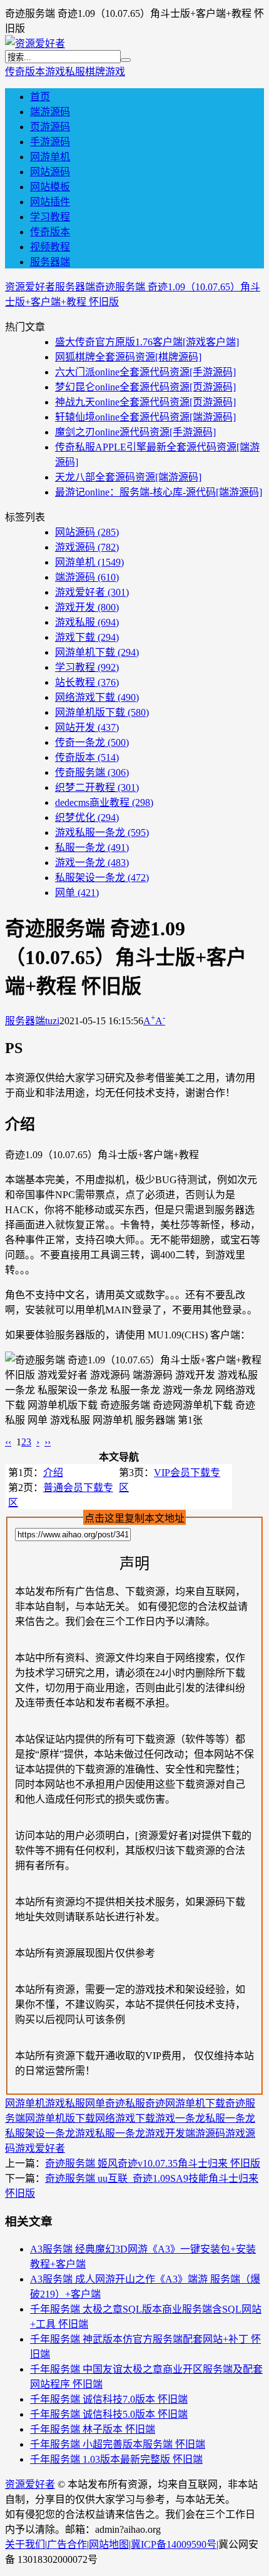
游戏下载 (87, 637)
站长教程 (87, 682)
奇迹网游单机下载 (185, 2103)
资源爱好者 (30, 287)
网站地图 (109, 2544)
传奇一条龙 (92, 742)
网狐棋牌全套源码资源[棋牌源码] (128, 357)
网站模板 (50, 187)
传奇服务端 (92, 772)
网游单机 (50, 157)
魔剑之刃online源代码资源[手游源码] (135, 432)
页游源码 (50, 127)
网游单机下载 (97, 652)
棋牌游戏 (105, 72)
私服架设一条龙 (102, 878)
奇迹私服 (125, 2103)
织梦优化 (87, 817)
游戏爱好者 (92, 592)
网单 (77, 893)
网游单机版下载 (102, 712)
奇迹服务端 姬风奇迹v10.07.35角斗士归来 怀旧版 (153, 2163)
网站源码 (50, 172)
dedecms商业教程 (104, 802)
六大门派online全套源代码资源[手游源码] (145, 372)
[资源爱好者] (35, 43)
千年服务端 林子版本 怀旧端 (93, 2429)
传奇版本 (25, 72)
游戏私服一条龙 (102, 832)
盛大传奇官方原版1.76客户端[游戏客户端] (147, 342)
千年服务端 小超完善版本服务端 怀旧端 (118, 2444)
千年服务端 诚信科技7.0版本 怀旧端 (109, 2399)
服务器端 (50, 262)
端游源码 (50, 112)
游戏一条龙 (92, 863)
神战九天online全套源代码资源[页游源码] (145, 402)
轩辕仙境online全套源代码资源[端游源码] (145, 417)
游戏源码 (87, 547)
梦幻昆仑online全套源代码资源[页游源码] (145, 387)
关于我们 (25, 2544)
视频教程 (50, 247)
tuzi (52, 1021)
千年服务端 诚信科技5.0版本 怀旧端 (109, 2414)
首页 (40, 97)
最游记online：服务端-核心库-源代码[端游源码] (159, 492)
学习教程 (50, 217)
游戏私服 (65, 72)
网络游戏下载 (97, 697)
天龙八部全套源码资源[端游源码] (128, 477)
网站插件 (50, 202)
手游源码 (50, 142)
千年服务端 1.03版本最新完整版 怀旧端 (116, 2459)
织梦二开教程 (97, 787)
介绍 (53, 1473)
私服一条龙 (92, 848)
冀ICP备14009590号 (174, 2544)
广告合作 (67, 2544)
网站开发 (87, 727)
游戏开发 (87, 607)
